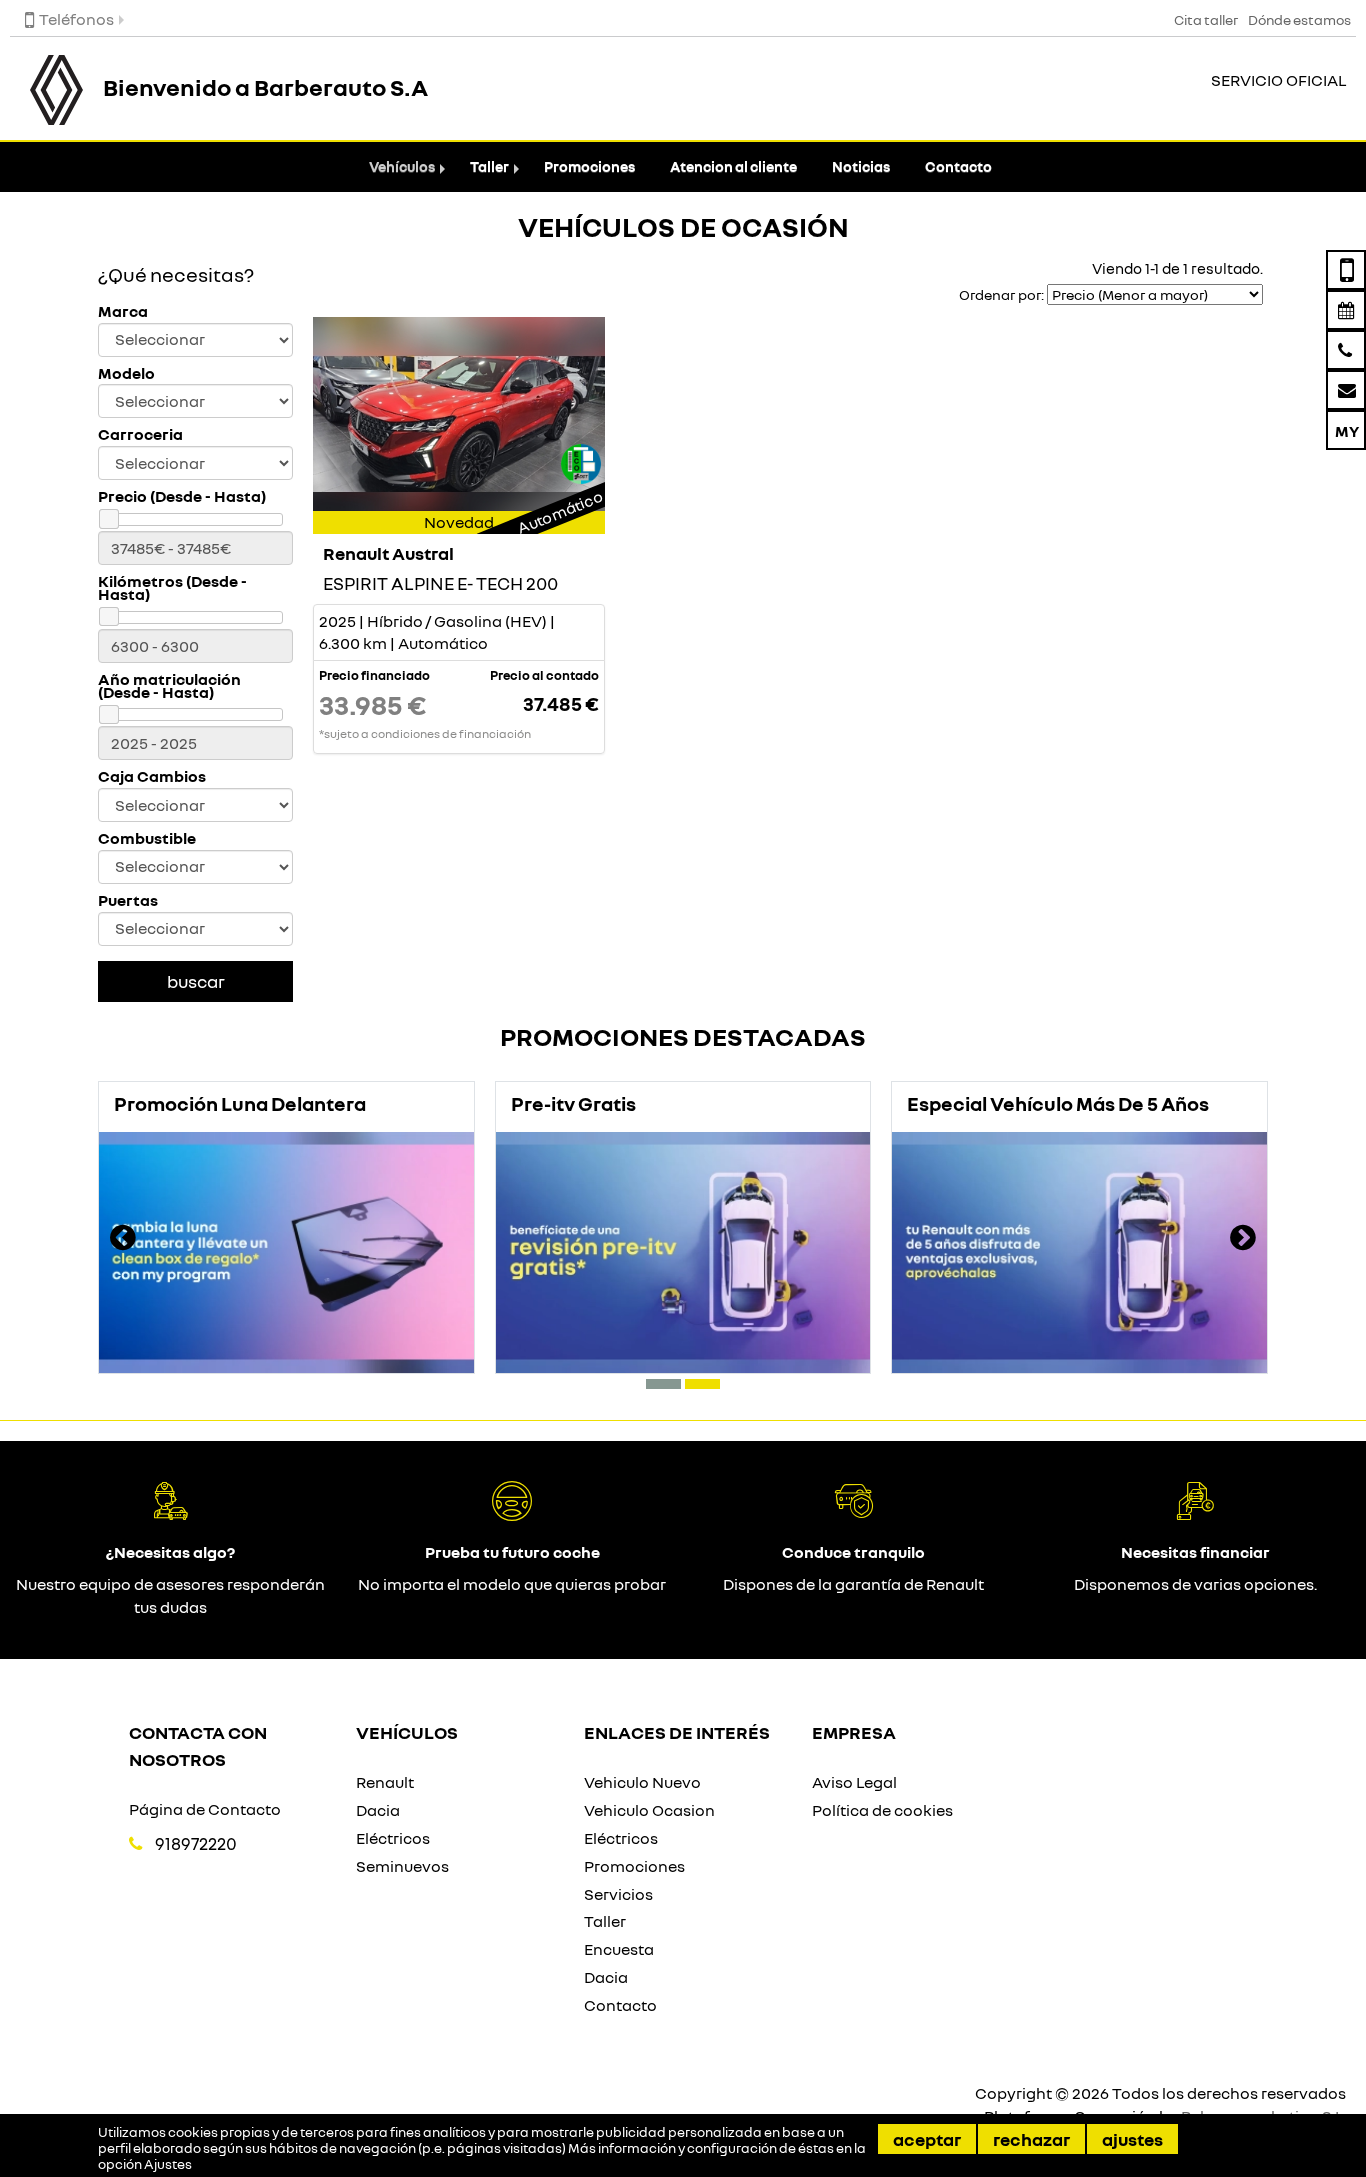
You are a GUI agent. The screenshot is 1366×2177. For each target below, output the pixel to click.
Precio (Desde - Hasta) (182, 496)
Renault (385, 1782)
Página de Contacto (205, 1809)
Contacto (958, 166)
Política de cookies (882, 1810)
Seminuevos (402, 1866)
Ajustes (1132, 2139)
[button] (663, 1384)
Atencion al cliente (733, 166)
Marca (123, 311)
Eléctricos (393, 1838)
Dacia (378, 1810)
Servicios (618, 1894)
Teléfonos (76, 19)
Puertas (128, 900)
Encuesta (619, 1949)
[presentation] (123, 1240)
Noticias (861, 166)
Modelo (126, 373)
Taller (489, 166)
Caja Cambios (152, 776)
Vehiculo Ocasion (649, 1810)
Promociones (589, 166)
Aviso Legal (854, 1782)
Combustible (147, 838)
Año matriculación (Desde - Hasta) (169, 686)
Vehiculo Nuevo (642, 1782)
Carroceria (140, 434)
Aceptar (927, 2139)
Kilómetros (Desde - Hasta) (172, 588)
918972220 (196, 1843)
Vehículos (402, 166)
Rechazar (1031, 2139)
